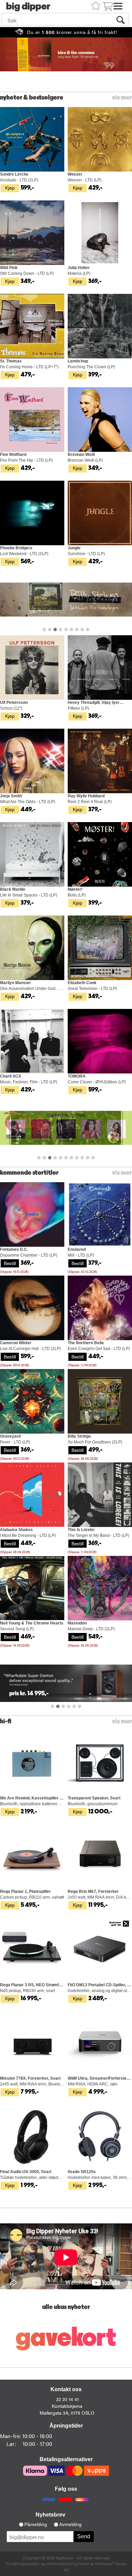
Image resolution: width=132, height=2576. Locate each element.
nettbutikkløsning (62, 2563)
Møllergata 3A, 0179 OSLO (67, 2413)
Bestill (10, 1263)
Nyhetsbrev (50, 2515)
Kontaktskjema (67, 2406)
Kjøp (10, 188)
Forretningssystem (23, 2563)
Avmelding (70, 2524)
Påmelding (36, 2524)
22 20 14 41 (68, 2399)
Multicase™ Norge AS (95, 2566)
